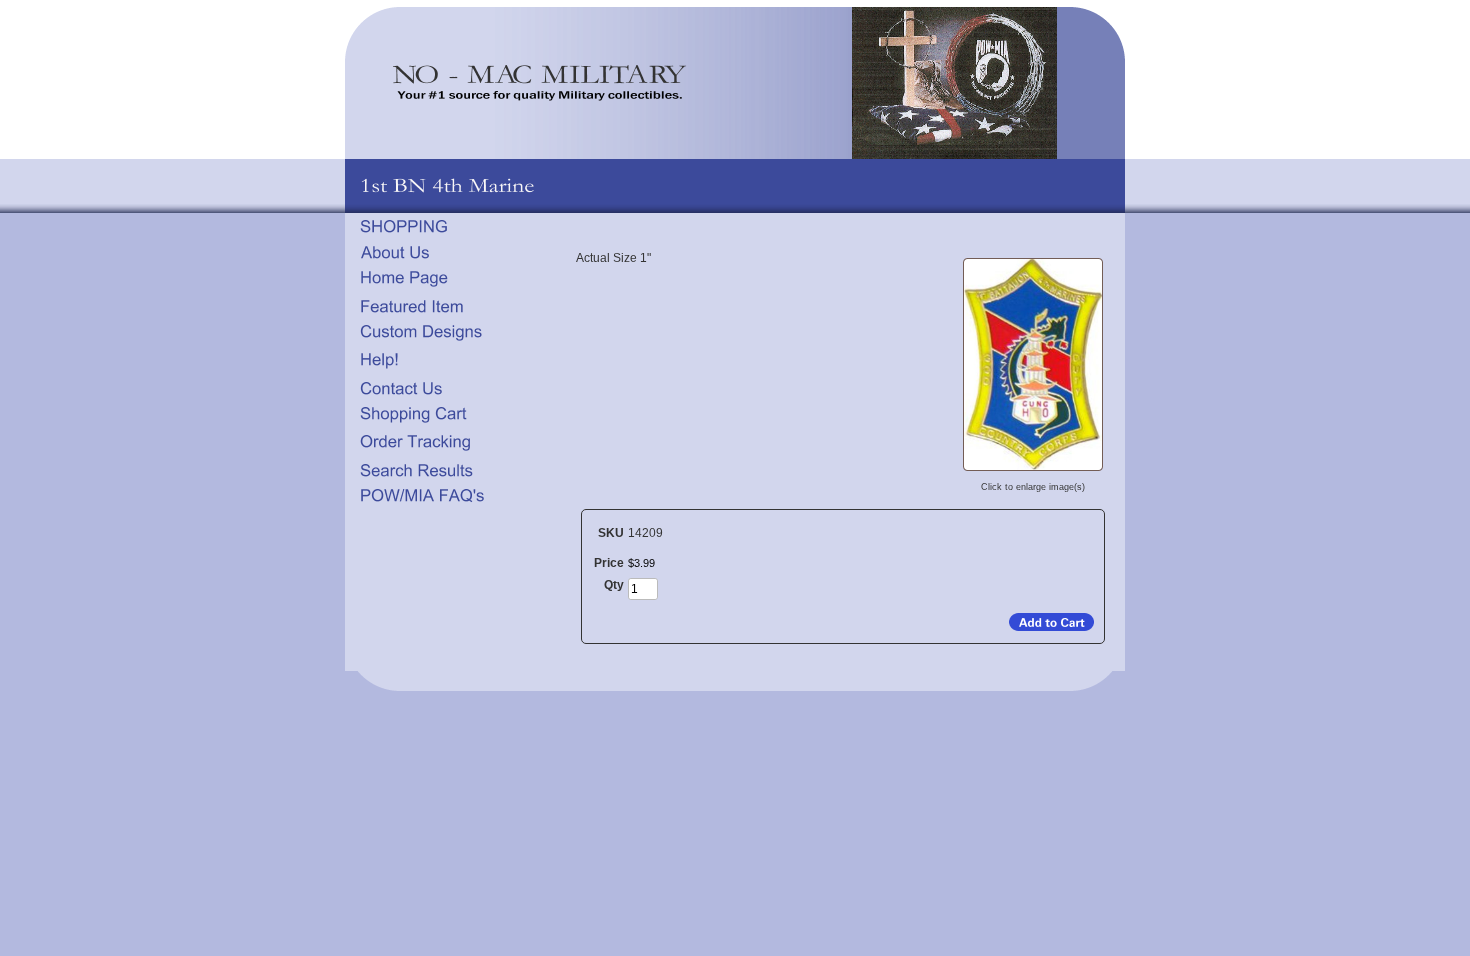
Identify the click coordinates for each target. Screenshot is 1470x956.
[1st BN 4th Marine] (1033, 470)
